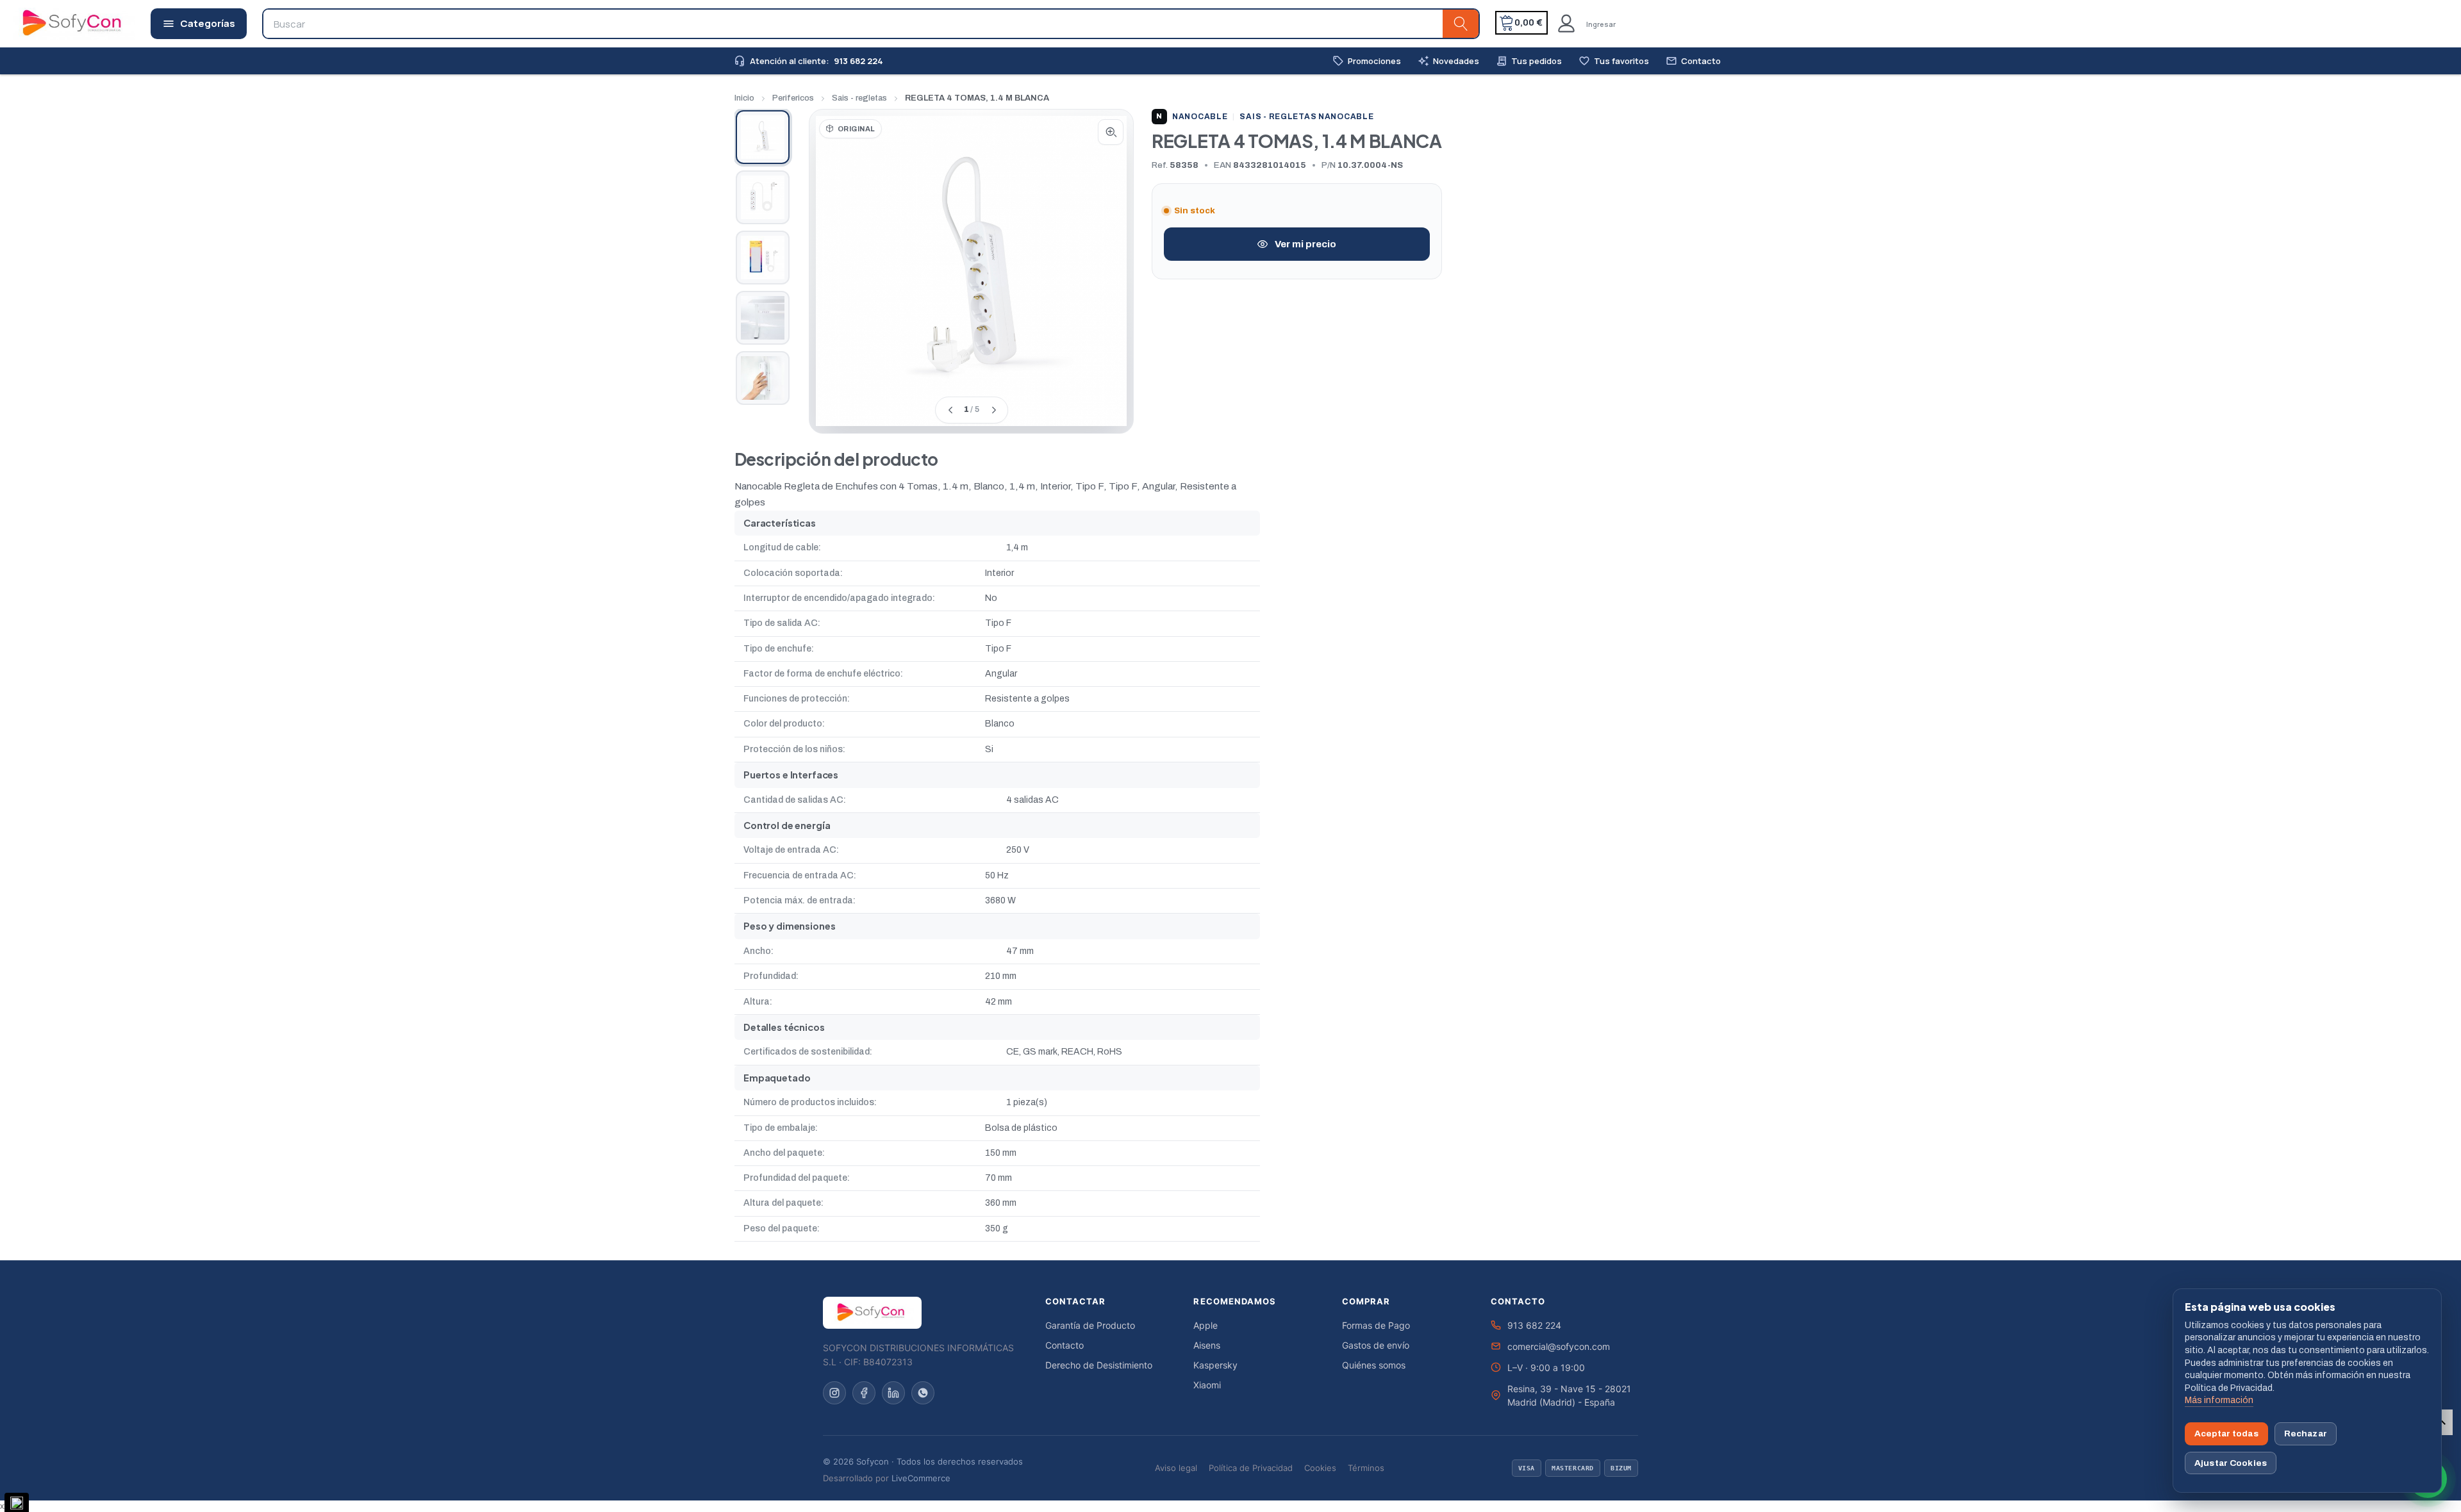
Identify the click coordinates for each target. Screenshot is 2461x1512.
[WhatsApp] (923, 1393)
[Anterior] (950, 410)
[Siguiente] (993, 410)
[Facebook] (864, 1393)
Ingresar (1601, 24)
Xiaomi (1207, 1385)
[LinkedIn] (893, 1393)
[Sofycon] (872, 1313)
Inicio (744, 98)
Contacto (1693, 61)
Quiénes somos (1374, 1365)
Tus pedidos (1529, 61)
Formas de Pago (1376, 1325)
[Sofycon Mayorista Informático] (56, 24)
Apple (1206, 1325)
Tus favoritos (1614, 61)
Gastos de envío (1376, 1345)
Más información (2219, 1400)
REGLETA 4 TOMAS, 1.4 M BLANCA (977, 98)
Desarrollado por (887, 1478)
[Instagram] (834, 1393)
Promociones (1367, 61)
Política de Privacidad (1251, 1468)
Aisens (1207, 1345)
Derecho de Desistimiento (1099, 1365)
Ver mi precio (1305, 244)
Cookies (1320, 1468)
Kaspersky (1215, 1365)
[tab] (763, 137)
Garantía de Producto (1090, 1325)
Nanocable (1192, 117)
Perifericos (793, 98)
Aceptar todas (2226, 1434)
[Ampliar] (1111, 132)
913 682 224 (1534, 1325)
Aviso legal (1176, 1468)
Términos (1366, 1468)
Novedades (1448, 61)
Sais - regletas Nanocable (1306, 117)
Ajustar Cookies (2231, 1463)
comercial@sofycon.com (1559, 1346)
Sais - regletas (859, 98)
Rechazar (2306, 1434)
